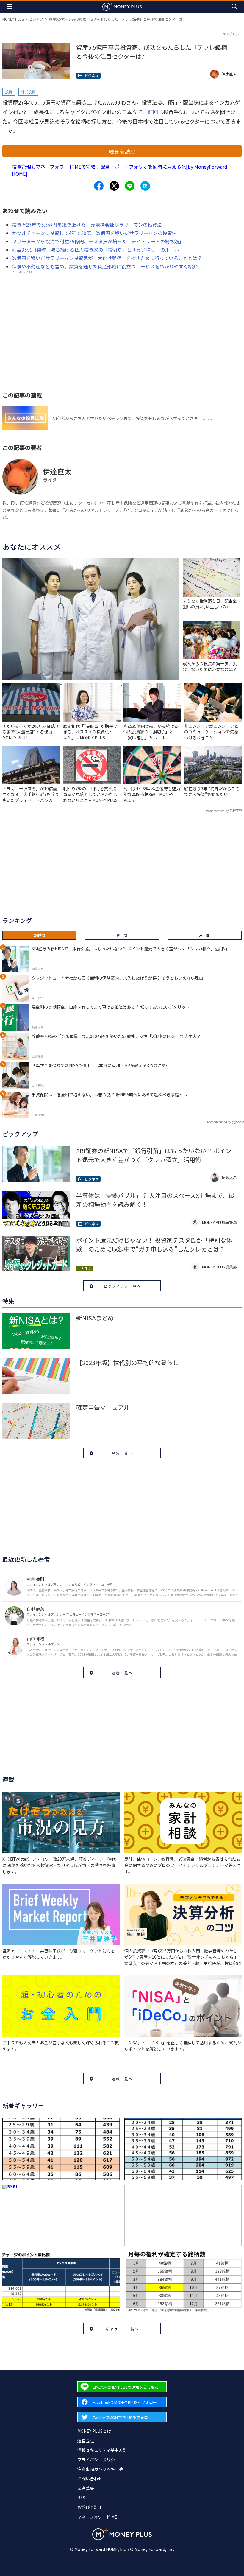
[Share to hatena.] (145, 186)
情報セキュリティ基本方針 (102, 2450)
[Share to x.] (114, 186)
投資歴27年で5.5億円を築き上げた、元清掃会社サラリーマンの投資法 (87, 225)
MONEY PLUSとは (94, 2431)
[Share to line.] (130, 186)
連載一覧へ (122, 2079)
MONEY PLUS (13, 19)
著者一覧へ (122, 1673)
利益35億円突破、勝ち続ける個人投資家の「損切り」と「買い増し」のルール (96, 250)
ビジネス (36, 19)
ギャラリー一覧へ (122, 2329)
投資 (9, 92)
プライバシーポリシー (98, 2460)
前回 (153, 112)
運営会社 (86, 2440)
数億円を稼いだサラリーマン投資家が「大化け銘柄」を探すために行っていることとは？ (107, 258)
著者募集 (86, 2488)
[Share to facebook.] (99, 186)
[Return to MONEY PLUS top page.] (122, 6)
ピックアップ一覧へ (122, 1286)
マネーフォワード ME (97, 2517)
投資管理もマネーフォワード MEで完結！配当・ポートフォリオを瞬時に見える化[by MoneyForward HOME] (120, 170)
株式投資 (28, 92)
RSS (81, 2498)
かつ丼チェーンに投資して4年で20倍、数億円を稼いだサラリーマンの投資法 (94, 233)
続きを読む (122, 151)
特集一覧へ (122, 1453)
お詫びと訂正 (90, 2507)
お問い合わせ (90, 2479)
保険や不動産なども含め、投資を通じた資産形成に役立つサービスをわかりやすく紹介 (105, 266)
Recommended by (217, 811)
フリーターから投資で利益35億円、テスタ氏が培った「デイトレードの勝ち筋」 (98, 241)
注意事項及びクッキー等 (100, 2469)
